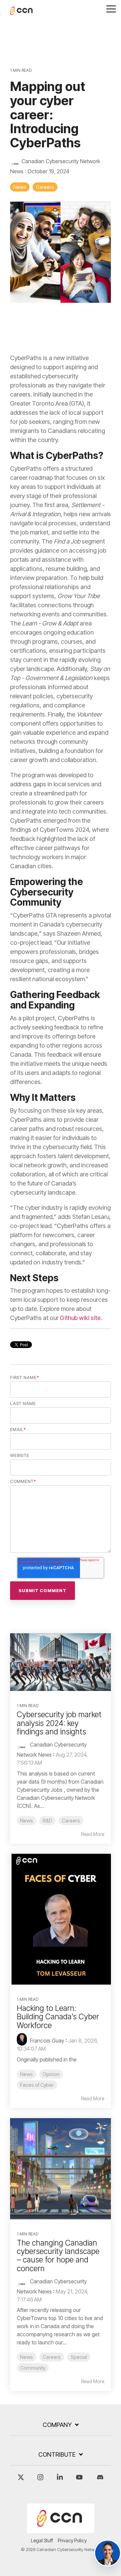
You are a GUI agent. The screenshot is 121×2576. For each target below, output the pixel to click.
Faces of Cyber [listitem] (37, 2085)
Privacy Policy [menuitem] (72, 2540)
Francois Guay (46, 2041)
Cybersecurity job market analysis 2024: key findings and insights (59, 1723)
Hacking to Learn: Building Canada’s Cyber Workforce (58, 2017)
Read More (93, 1834)
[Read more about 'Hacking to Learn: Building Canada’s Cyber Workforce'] (61, 1919)
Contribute (57, 2454)
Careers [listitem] (71, 1821)
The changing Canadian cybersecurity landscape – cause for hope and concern (58, 2256)
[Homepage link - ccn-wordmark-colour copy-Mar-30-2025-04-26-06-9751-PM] (61, 2530)
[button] (111, 8)
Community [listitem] (33, 2368)
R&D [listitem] (47, 1821)
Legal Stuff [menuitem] (42, 2540)
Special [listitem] (79, 2357)
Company (57, 2425)
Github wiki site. (80, 1318)
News (20, 187)
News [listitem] (27, 1821)
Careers (45, 187)
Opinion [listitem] (51, 2074)
